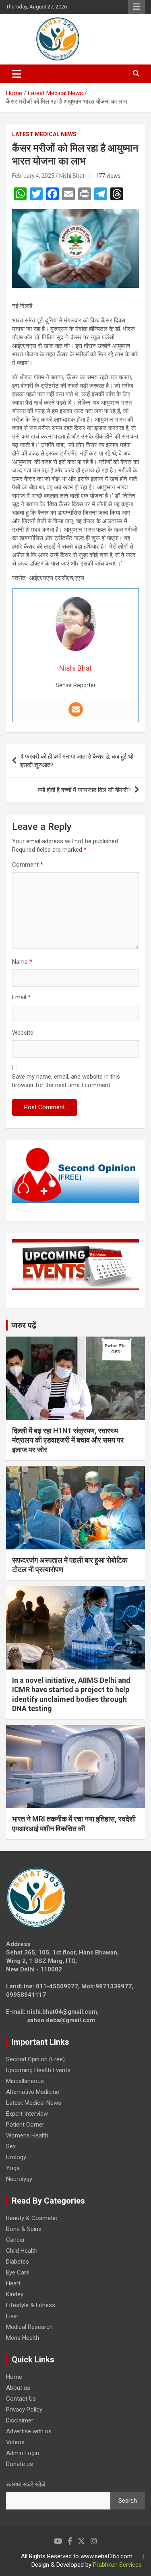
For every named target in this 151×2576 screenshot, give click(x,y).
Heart (13, 2283)
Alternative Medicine (33, 2092)
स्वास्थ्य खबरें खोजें (26, 2485)
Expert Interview (27, 2114)
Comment (28, 865)
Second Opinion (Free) (35, 2059)
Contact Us (21, 2399)
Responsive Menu (137, 7)
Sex (11, 2146)
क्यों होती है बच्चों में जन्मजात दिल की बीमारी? (84, 790)
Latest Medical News (44, 134)
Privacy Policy (24, 2410)
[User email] (76, 709)
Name (22, 962)
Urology (16, 2157)
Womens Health (27, 2135)
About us (18, 2388)
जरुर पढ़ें (24, 1325)
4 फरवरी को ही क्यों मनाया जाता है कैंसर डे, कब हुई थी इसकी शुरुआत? (77, 761)
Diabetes (18, 2262)
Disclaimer (20, 2420)
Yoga (13, 2168)
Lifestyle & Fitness (31, 2305)
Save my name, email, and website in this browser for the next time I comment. (66, 1081)
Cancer (16, 2240)
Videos (15, 2442)
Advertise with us (29, 2431)
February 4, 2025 (33, 176)
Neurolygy (19, 2179)
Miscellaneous (25, 2081)
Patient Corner (25, 2125)
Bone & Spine (24, 2229)
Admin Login (23, 2453)
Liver (12, 2316)
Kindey (15, 2294)
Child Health (22, 2251)
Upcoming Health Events (38, 2070)
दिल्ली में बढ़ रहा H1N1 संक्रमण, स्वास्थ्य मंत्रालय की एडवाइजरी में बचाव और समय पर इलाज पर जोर (68, 1440)
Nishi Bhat (72, 176)
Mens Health (23, 2338)
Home (14, 2377)
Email (21, 997)
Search (128, 2501)
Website (23, 1033)
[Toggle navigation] (17, 74)
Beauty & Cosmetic (32, 2218)
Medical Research (29, 2327)
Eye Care (18, 2272)
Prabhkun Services (117, 2565)
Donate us (20, 2464)
